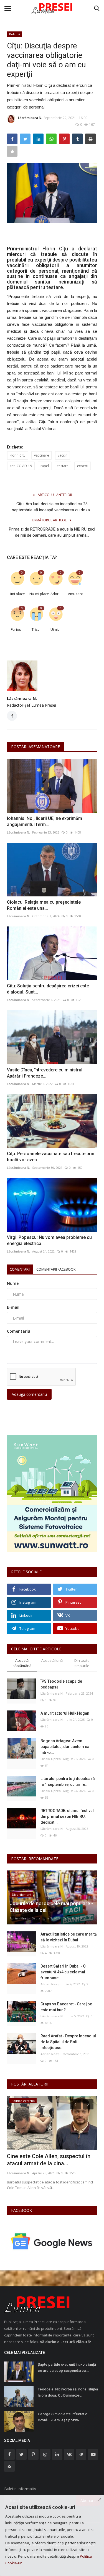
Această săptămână (22, 1663)
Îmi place (18, 594)
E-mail (13, 1307)
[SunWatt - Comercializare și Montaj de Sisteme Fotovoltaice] (52, 1494)
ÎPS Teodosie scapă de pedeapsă (61, 1684)
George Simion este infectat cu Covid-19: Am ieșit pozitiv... (64, 2417)
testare (63, 466)
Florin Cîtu (18, 455)
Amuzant (75, 594)
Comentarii (20, 1269)
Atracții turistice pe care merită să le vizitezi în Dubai (69, 1937)
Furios (16, 629)
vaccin (63, 455)
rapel (45, 466)
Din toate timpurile (82, 1663)
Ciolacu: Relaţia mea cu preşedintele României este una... (44, 905)
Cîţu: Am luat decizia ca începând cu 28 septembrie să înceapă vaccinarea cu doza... (52, 507)
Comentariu (19, 1331)
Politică (15, 34)
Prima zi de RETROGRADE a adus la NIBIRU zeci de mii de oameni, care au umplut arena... (52, 532)
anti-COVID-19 (21, 466)
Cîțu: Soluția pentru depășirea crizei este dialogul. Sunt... (48, 989)
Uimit (55, 629)
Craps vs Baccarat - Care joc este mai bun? (66, 2007)
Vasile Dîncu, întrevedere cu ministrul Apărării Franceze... (45, 1073)
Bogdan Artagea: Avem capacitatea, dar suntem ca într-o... (65, 1747)
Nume (13, 1283)
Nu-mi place (37, 594)
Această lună (52, 1660)
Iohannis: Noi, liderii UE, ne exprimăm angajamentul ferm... (45, 821)
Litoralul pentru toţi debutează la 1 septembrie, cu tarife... (68, 1782)
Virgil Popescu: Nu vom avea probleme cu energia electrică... (49, 1240)
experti (83, 466)
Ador (54, 594)
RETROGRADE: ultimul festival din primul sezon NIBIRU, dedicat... (67, 1816)
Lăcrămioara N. (30, 118)
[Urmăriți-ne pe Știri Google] (52, 2241)
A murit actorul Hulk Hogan (65, 1713)
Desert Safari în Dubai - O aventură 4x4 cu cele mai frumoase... (63, 1972)
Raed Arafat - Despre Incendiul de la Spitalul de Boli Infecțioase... (68, 2042)
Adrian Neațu (20, 1918)
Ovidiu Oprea (51, 1759)
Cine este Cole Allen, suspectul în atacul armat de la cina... (49, 2160)
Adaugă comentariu (29, 1394)
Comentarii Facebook (56, 1269)
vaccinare (42, 455)
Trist (35, 629)
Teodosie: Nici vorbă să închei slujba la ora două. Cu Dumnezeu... (68, 2392)
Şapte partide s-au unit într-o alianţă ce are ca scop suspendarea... (67, 2367)
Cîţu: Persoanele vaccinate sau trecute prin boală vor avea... (51, 1157)
